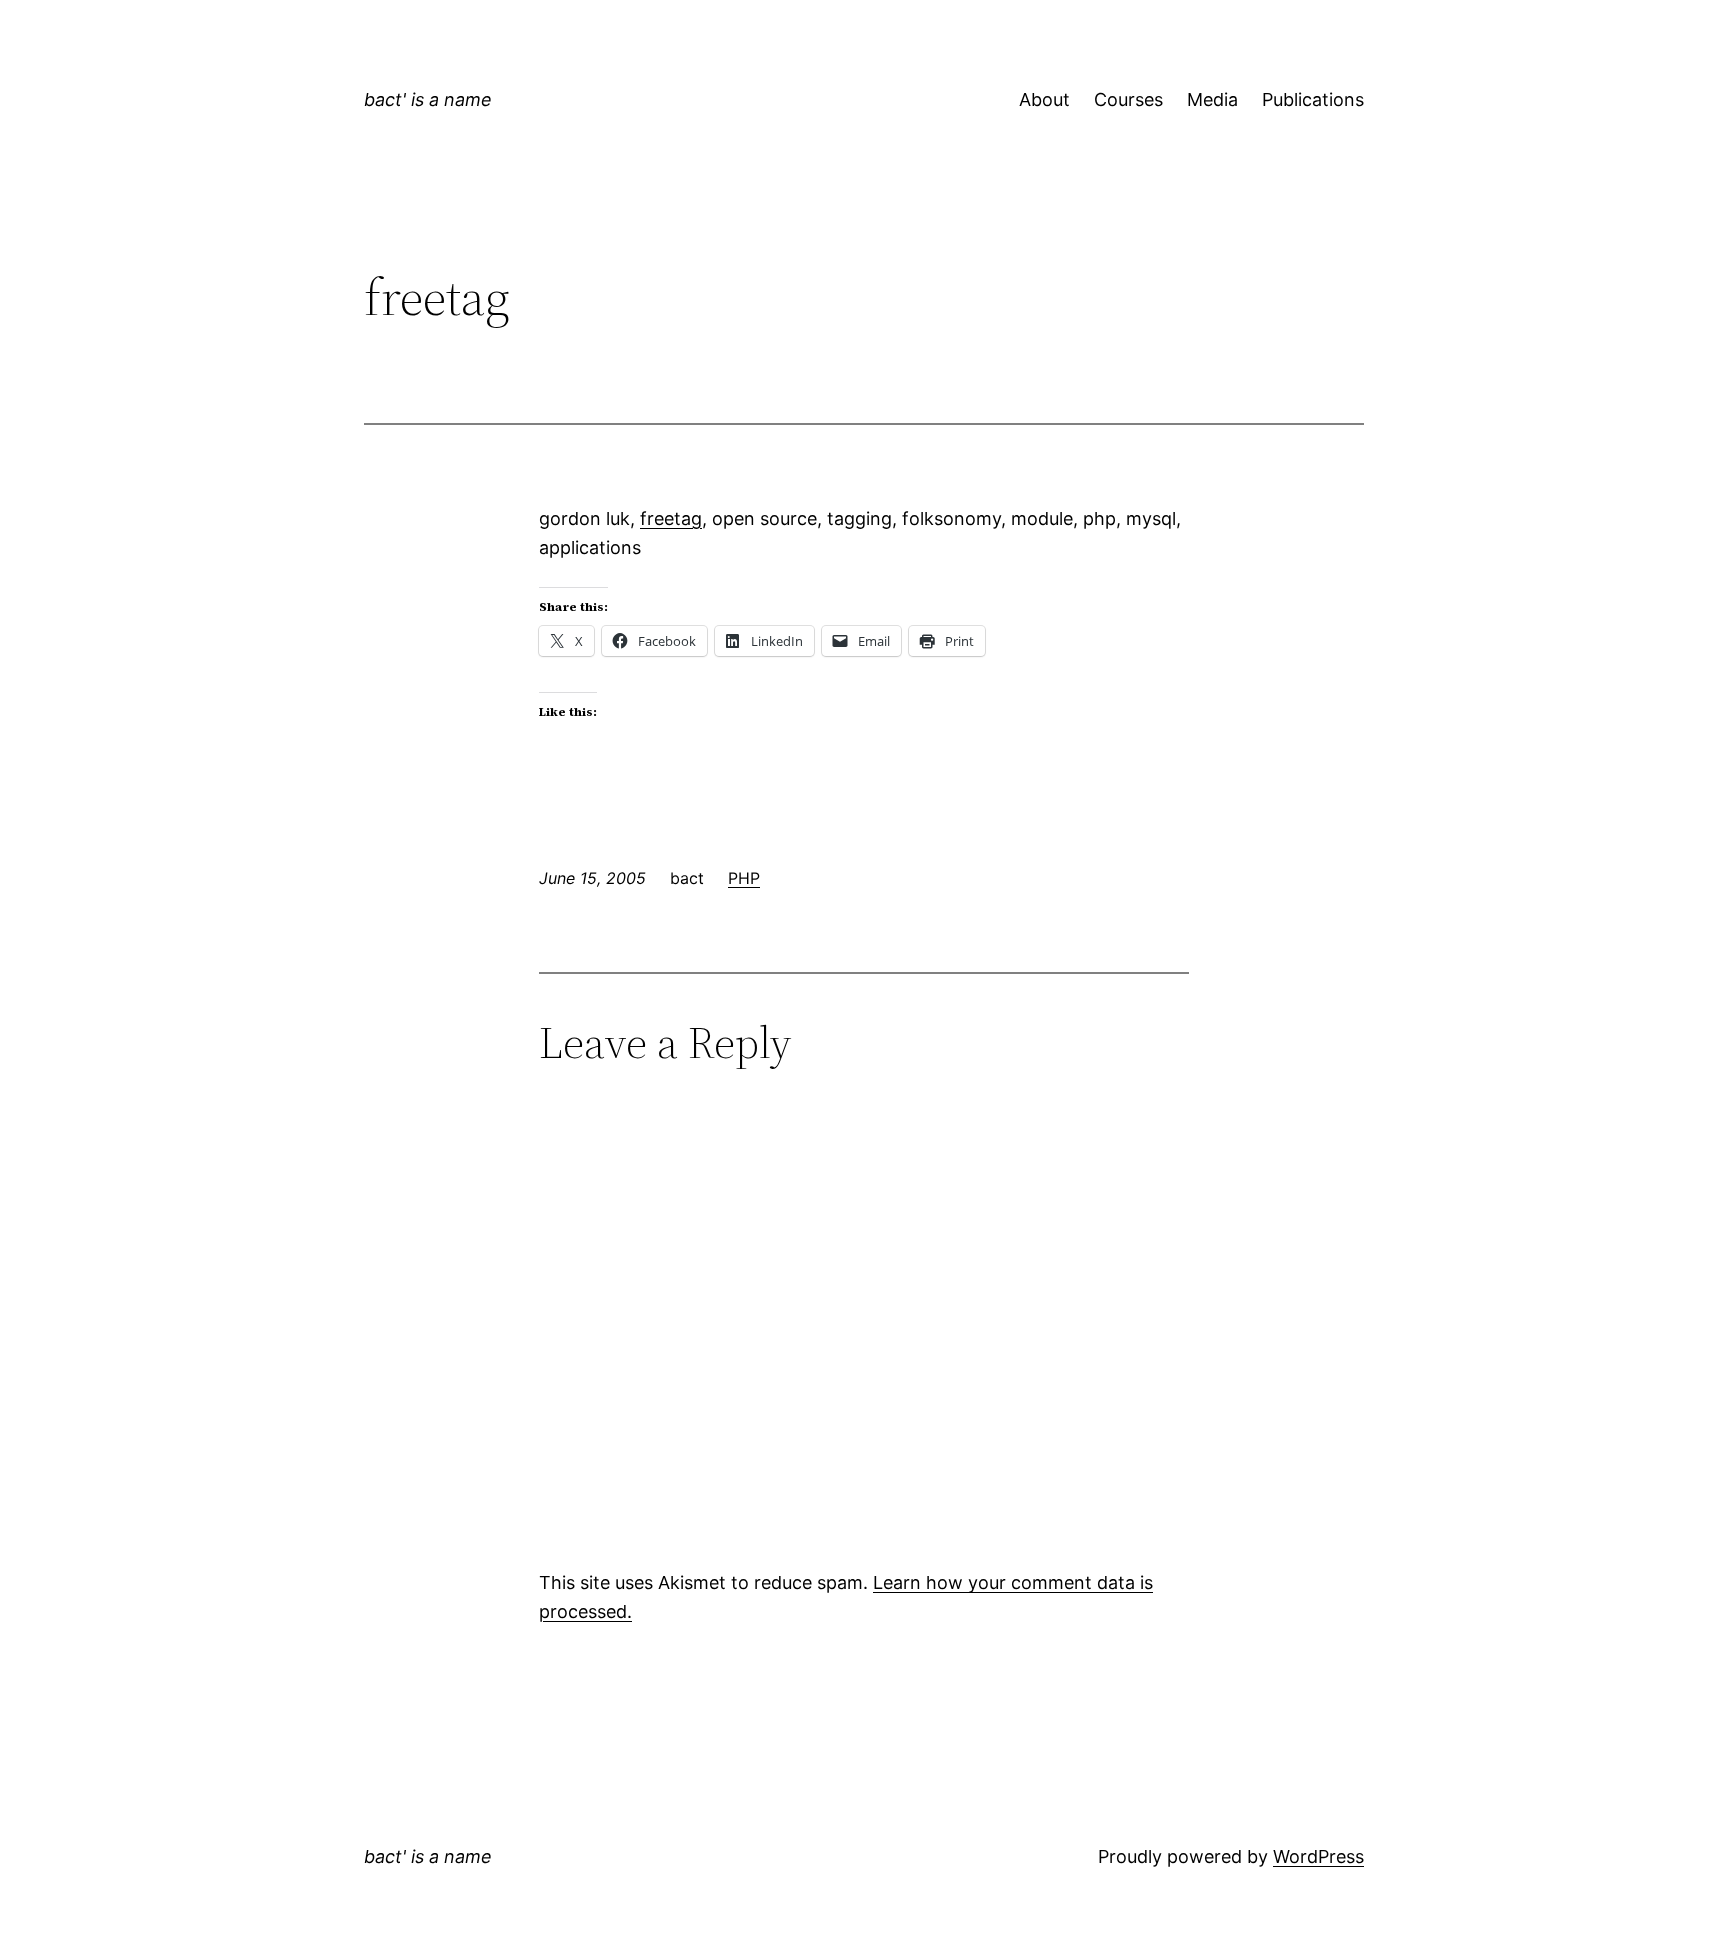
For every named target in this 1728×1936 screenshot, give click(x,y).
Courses (1128, 99)
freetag (671, 518)
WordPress (1318, 1856)
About (1044, 99)
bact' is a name (428, 99)
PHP (744, 878)
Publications (1313, 99)
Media (1212, 99)
